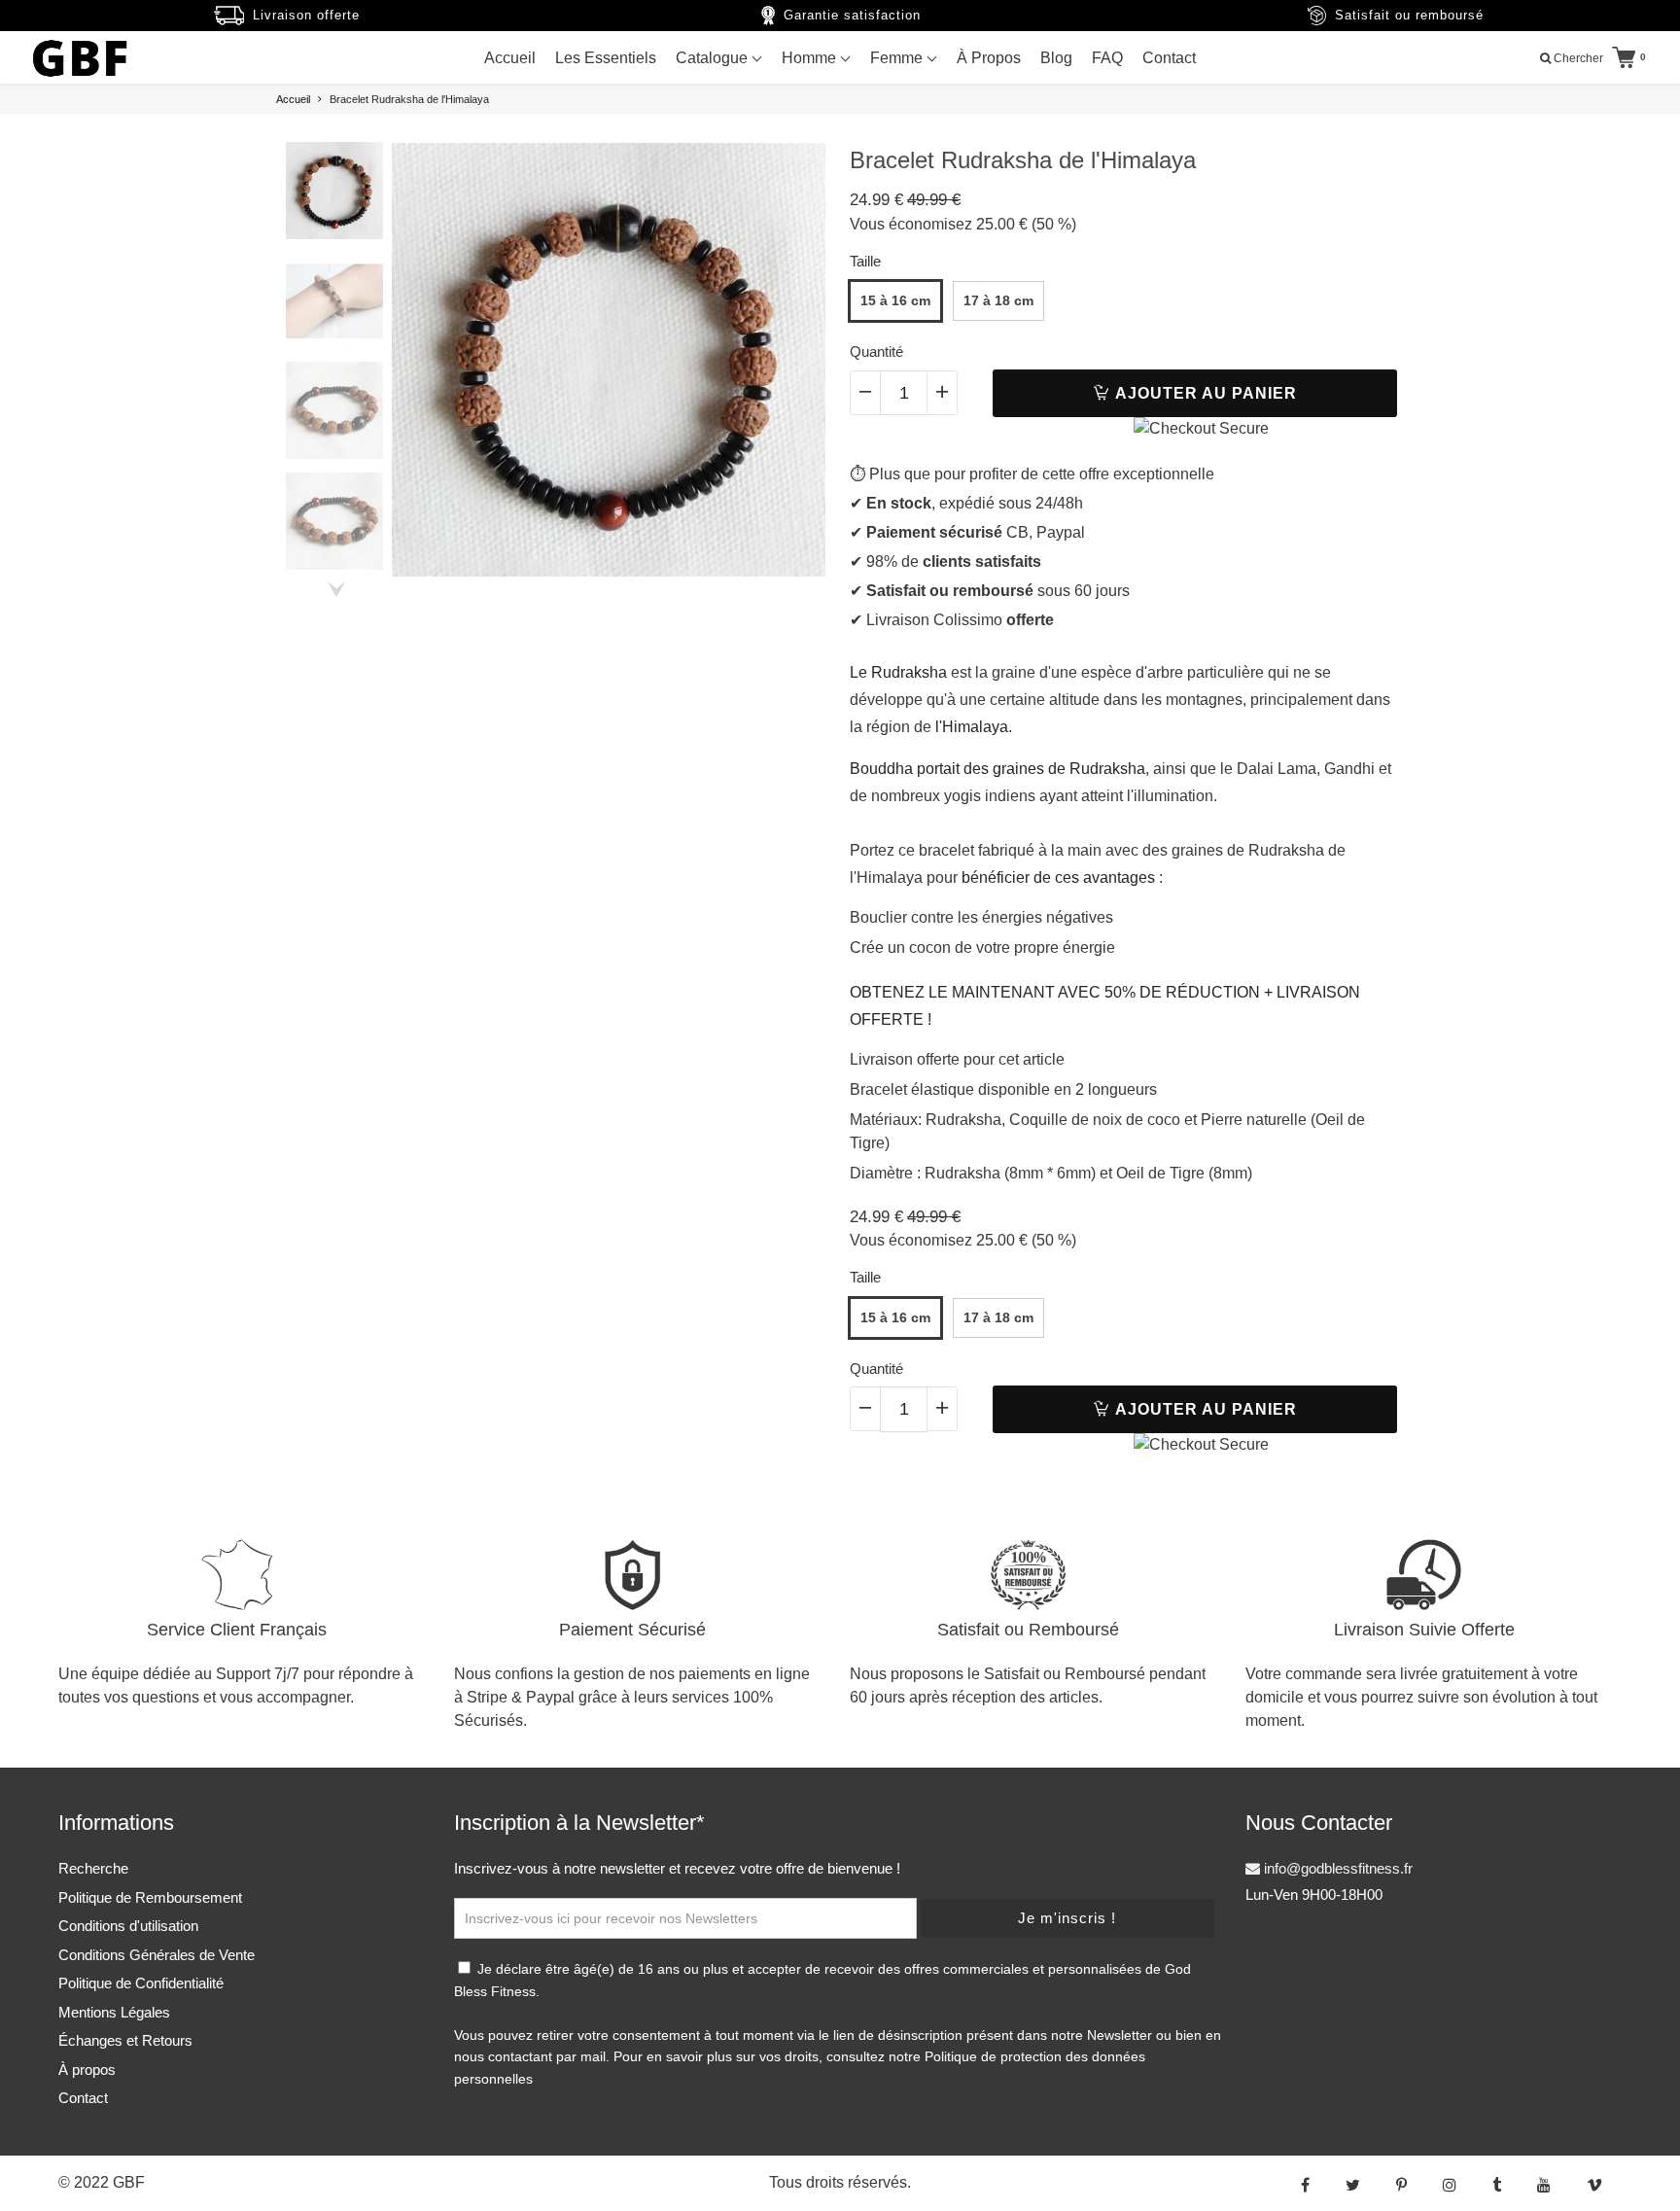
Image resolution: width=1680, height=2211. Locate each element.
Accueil (510, 58)
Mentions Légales (114, 2012)
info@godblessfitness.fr (1336, 1868)
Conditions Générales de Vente (157, 1955)
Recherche (93, 1868)
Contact (1169, 58)
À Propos (989, 58)
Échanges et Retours (125, 2040)
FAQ (1107, 58)
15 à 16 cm (895, 300)
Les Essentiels (606, 58)
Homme (811, 58)
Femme (898, 58)
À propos (87, 2070)
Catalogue (714, 58)
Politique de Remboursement (150, 1897)
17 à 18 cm (998, 300)
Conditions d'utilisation (128, 1926)
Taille (865, 261)
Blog (1056, 58)
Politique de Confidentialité (141, 1983)
